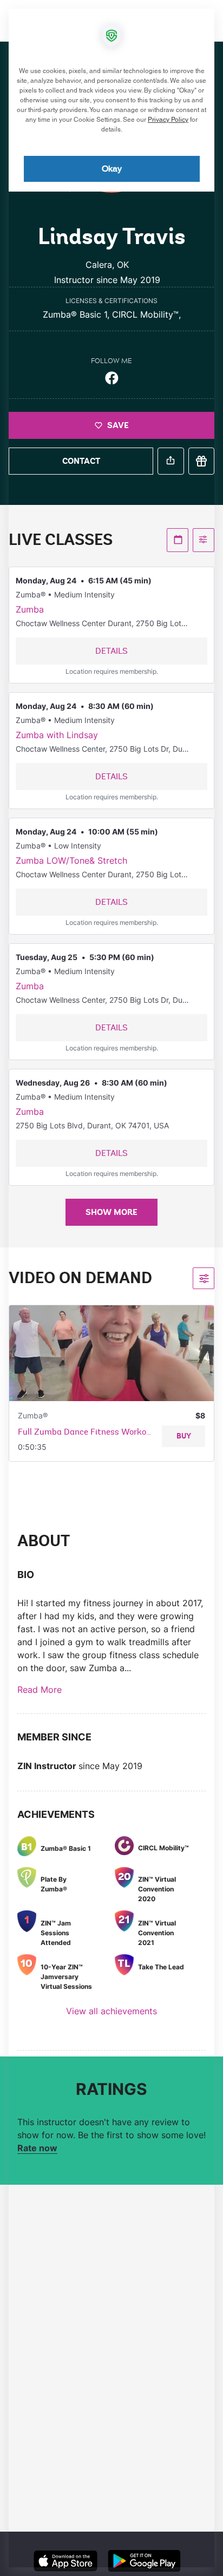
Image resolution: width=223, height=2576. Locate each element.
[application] (111, 1288)
